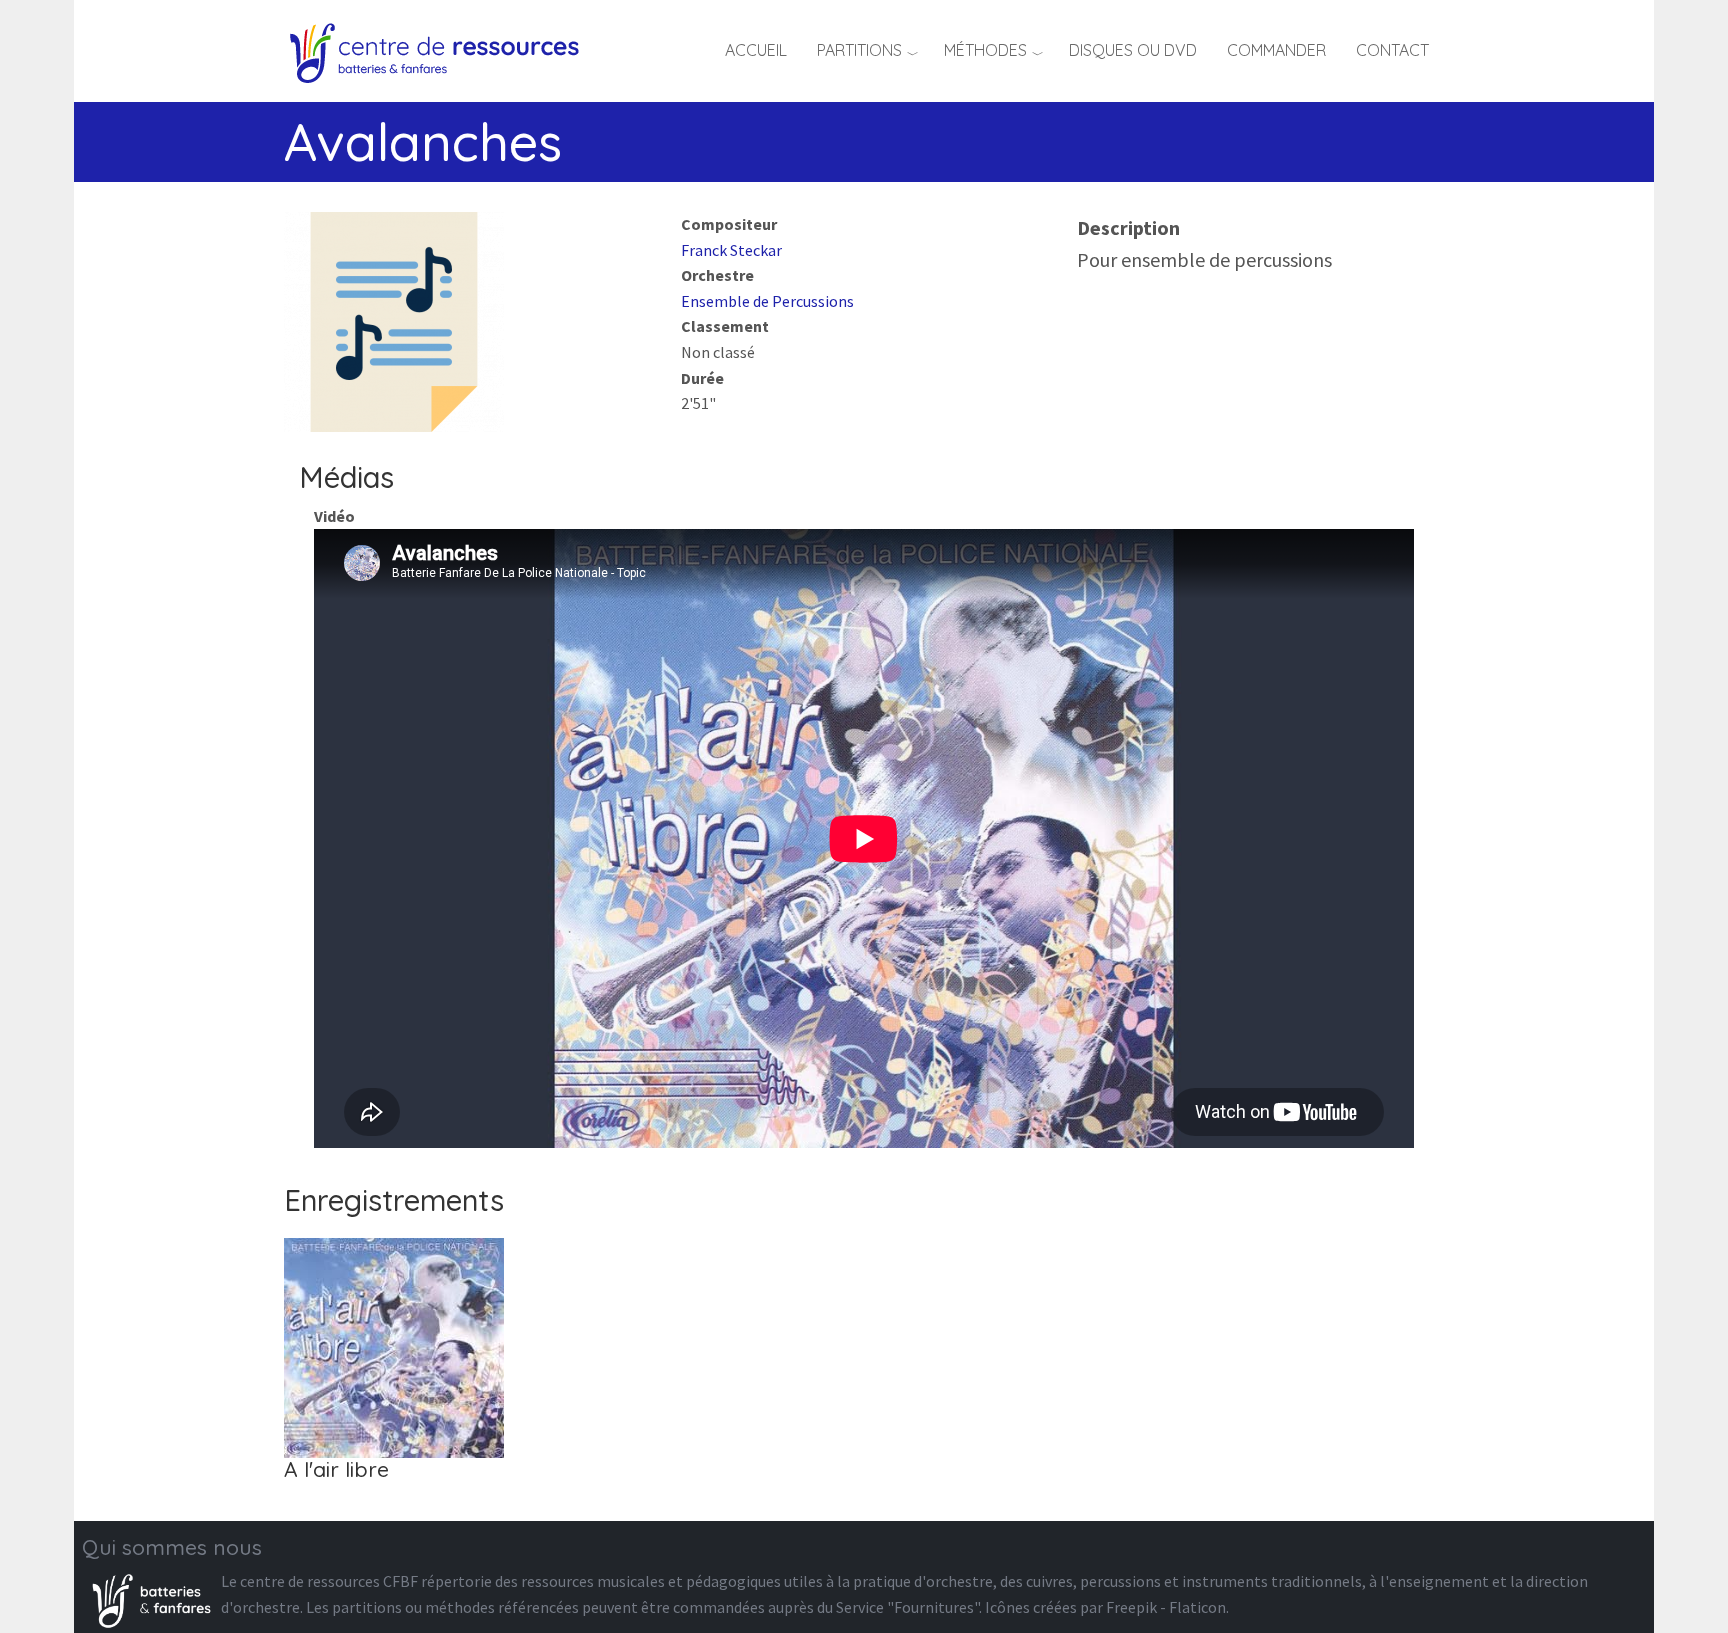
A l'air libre (336, 1469)
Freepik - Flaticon (1166, 1607)
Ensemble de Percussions (767, 301)
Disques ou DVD (1133, 50)
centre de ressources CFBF (329, 1581)
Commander (1276, 50)
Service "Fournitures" (907, 1607)
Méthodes (985, 50)
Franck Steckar (731, 250)
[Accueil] (441, 50)
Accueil (756, 50)
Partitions (859, 50)
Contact (1392, 50)
